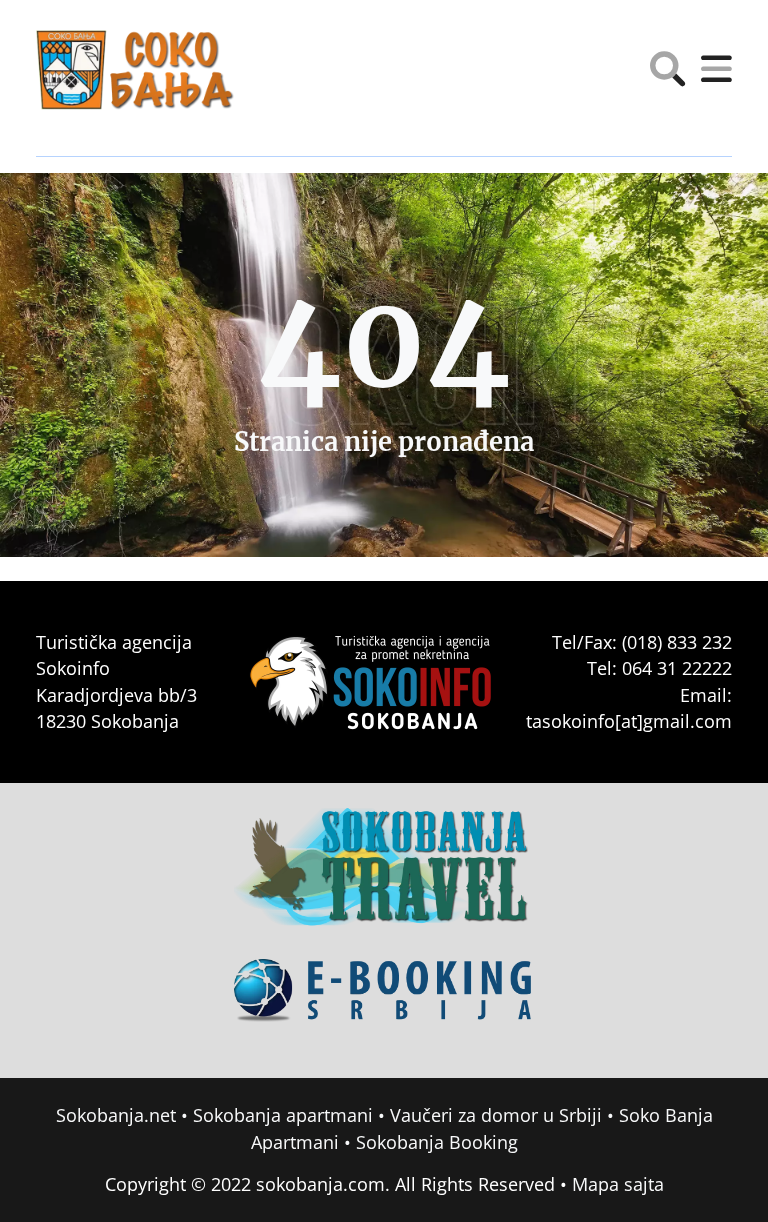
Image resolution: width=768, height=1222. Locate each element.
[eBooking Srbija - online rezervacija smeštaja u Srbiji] (384, 1004)
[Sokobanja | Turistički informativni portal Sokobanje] (136, 70)
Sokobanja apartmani (283, 1115)
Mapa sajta (618, 1184)
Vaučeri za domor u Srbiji (496, 1115)
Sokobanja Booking (437, 1142)
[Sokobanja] (384, 880)
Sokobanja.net (116, 1115)
